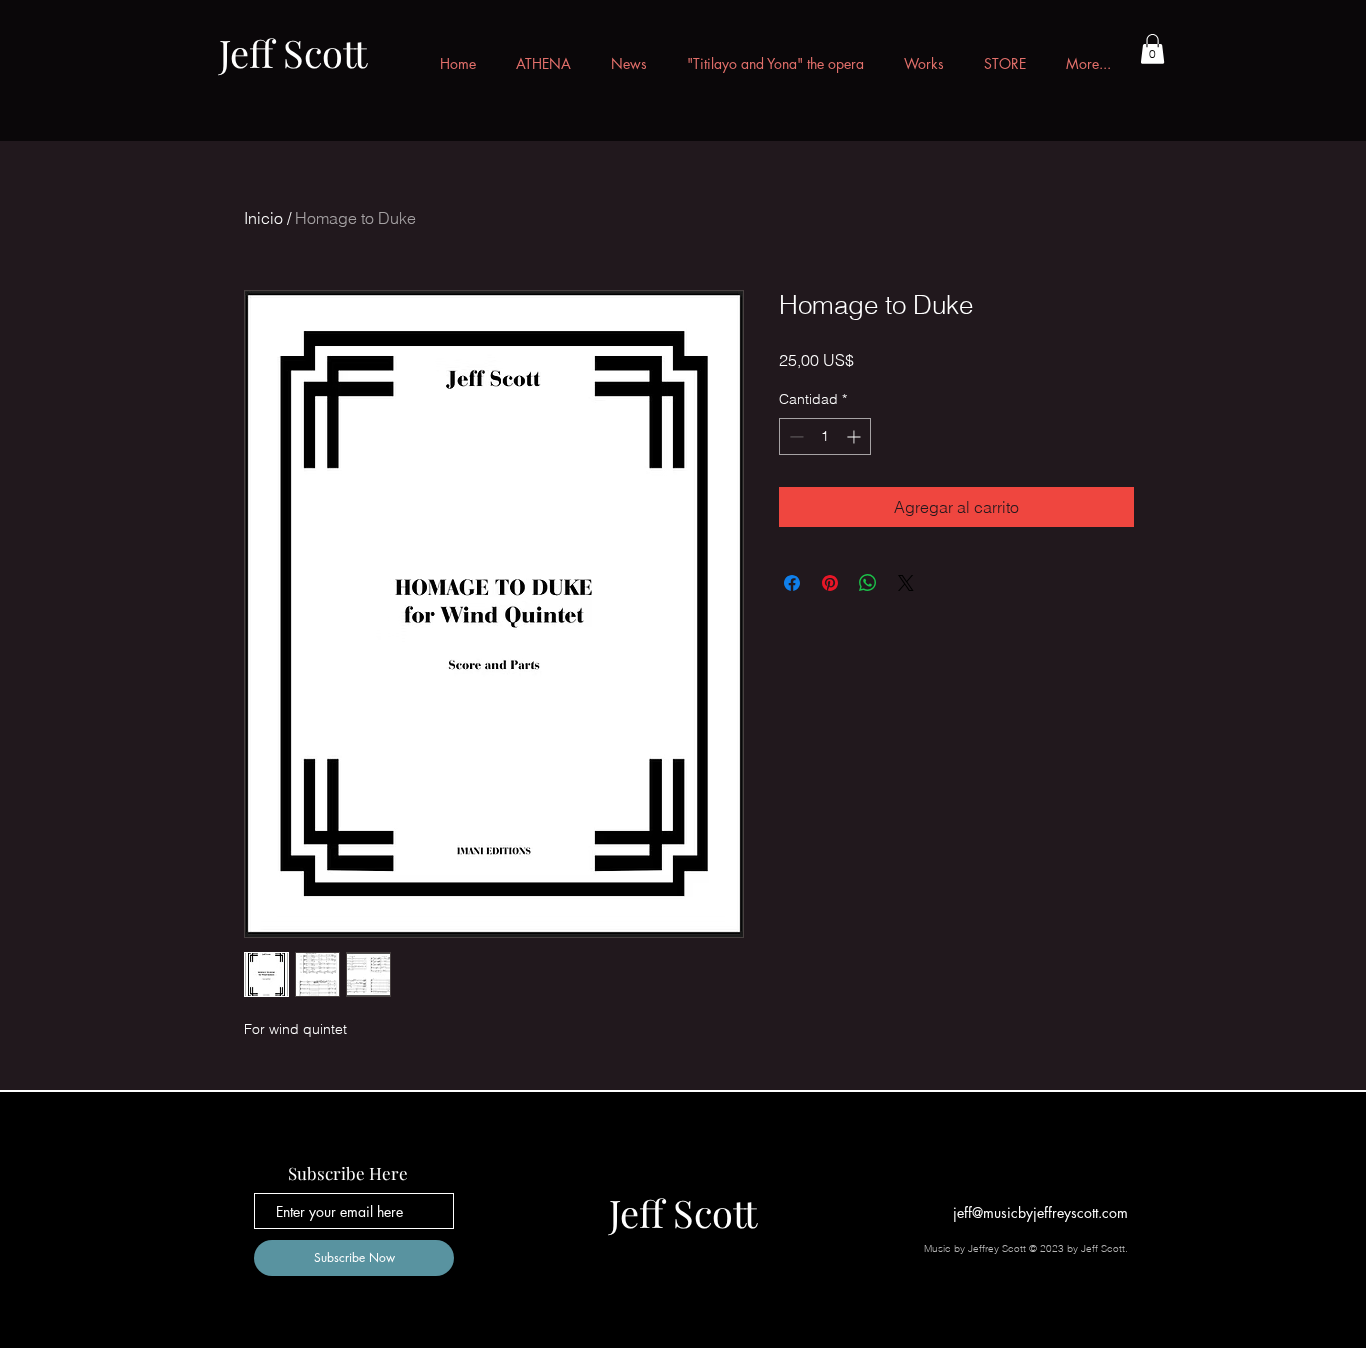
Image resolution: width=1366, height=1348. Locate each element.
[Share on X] (906, 583)
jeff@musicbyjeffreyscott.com (1040, 1212)
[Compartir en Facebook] (792, 583)
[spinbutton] (825, 436)
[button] (1152, 49)
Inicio (263, 218)
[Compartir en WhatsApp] (868, 583)
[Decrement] (794, 436)
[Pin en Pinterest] (830, 583)
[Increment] (855, 436)
